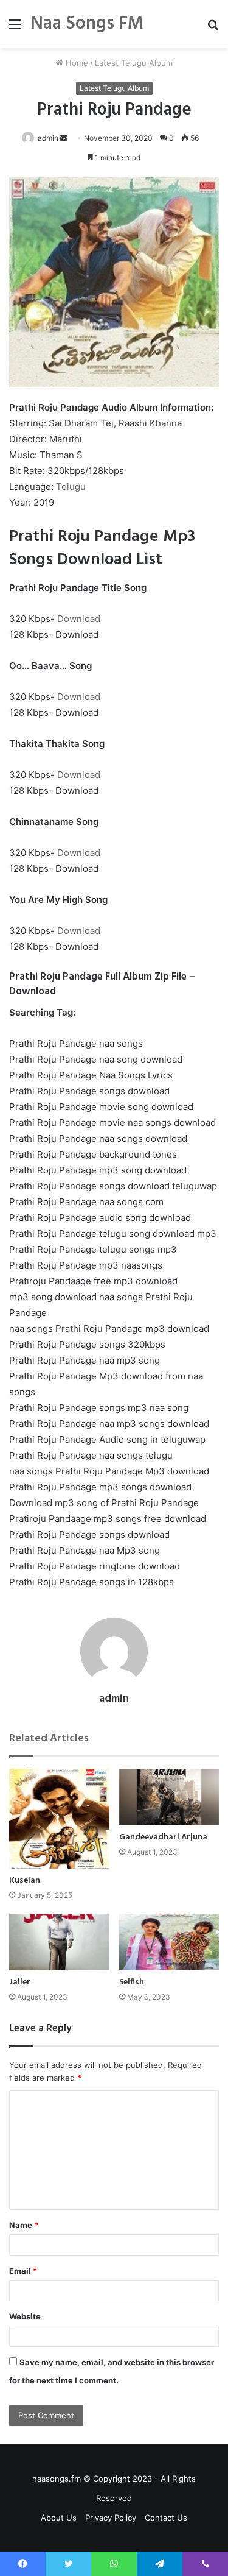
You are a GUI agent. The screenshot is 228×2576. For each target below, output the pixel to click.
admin (114, 1699)
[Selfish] (169, 1942)
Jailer (20, 1982)
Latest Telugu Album (134, 63)
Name (24, 2225)
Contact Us (166, 2518)
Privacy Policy (111, 2518)
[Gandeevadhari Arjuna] (169, 1797)
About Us (59, 2518)
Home (76, 63)
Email (23, 2271)
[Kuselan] (59, 1819)
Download (79, 619)
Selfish (132, 1982)
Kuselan (25, 1881)
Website (25, 2316)
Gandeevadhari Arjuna (163, 1837)
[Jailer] (59, 1942)
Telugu (71, 487)
